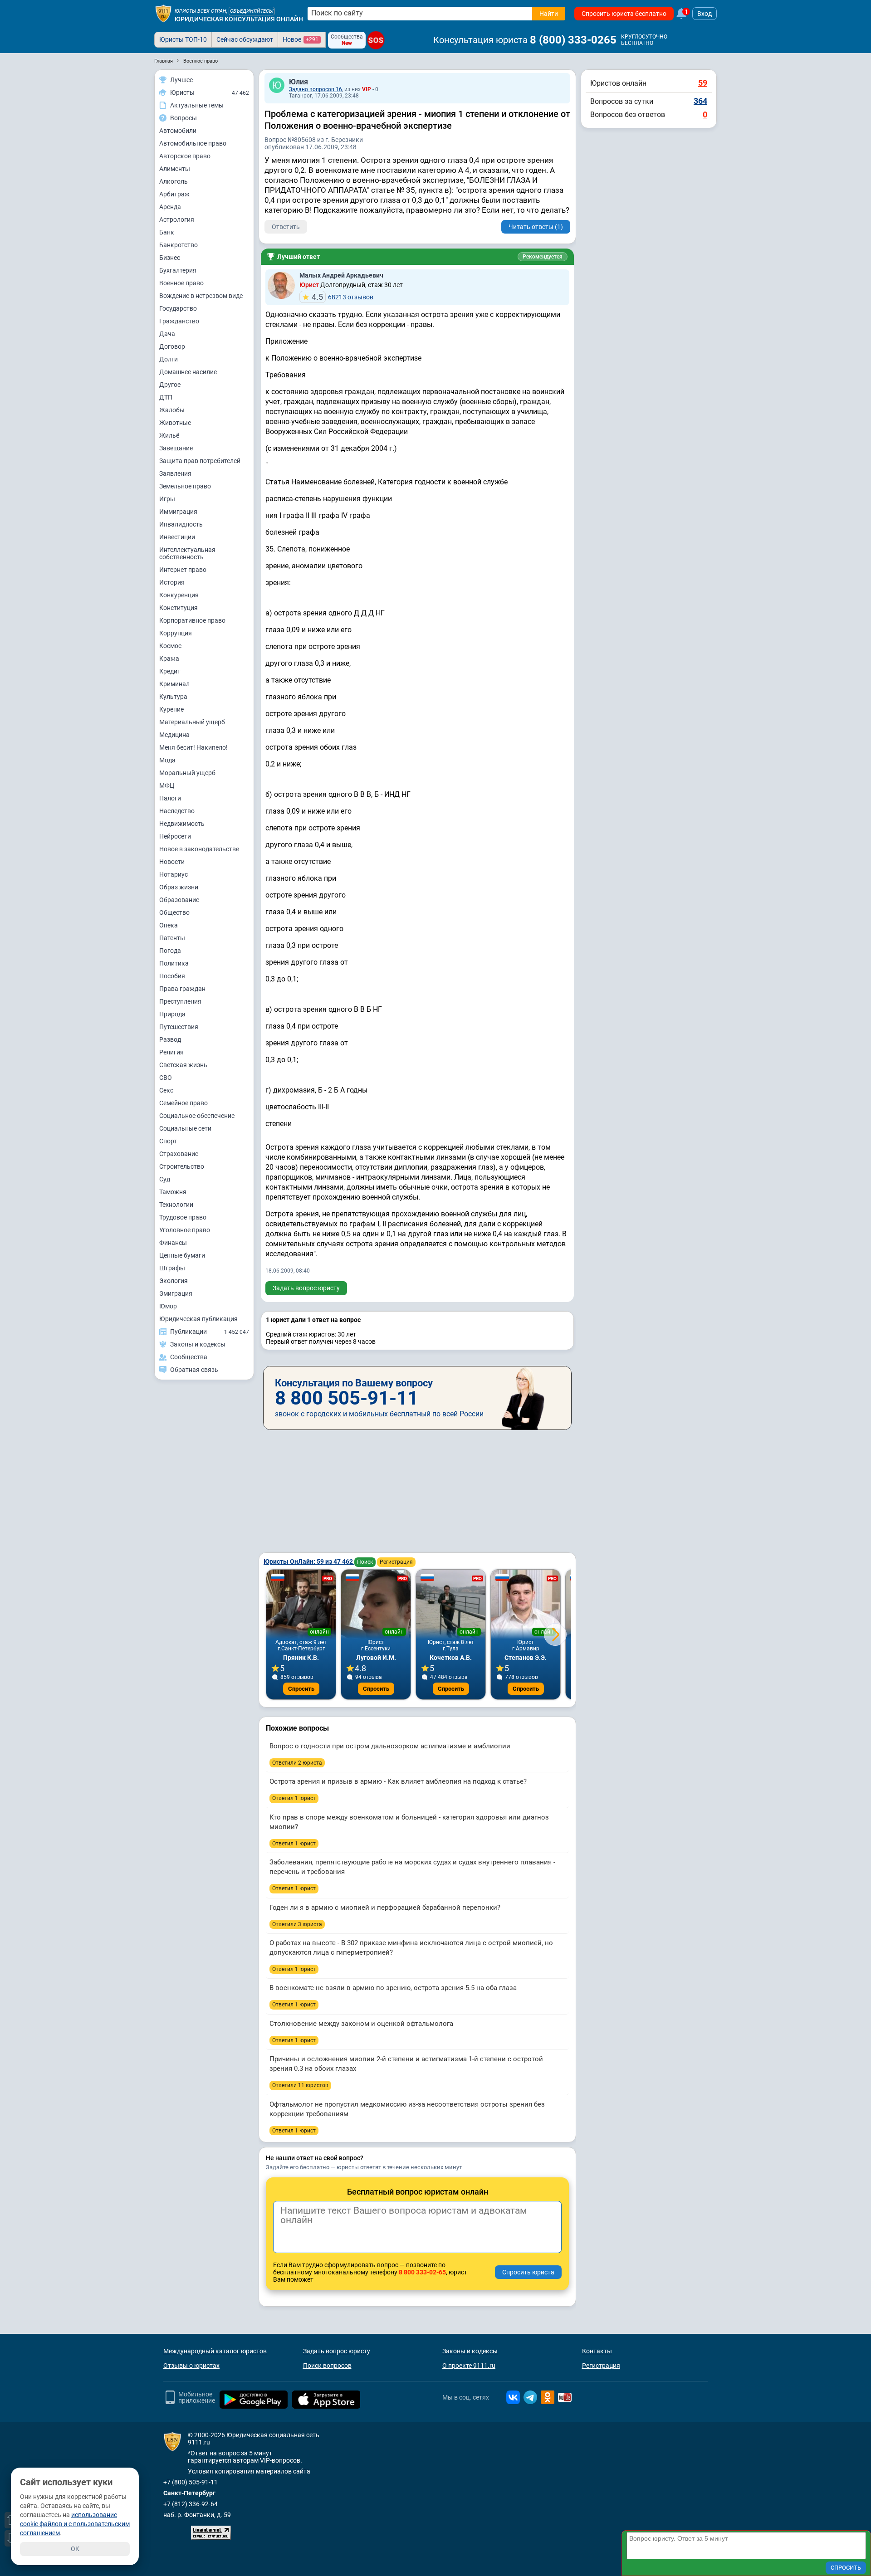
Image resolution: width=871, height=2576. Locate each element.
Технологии (176, 1205)
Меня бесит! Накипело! (193, 747)
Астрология (177, 220)
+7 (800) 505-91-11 (191, 2482)
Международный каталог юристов (215, 2351)
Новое (301, 39)
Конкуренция (179, 595)
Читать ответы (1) (536, 227)
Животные (175, 423)
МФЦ (167, 785)
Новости (172, 862)
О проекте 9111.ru (469, 2366)
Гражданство (179, 321)
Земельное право (185, 486)
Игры (167, 499)
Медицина (174, 735)
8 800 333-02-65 (422, 2272)
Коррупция (176, 633)
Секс (166, 1090)
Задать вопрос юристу (306, 1288)
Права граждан (182, 989)
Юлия (298, 82)
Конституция (179, 608)
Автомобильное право (193, 143)
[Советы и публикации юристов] (163, 14)
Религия (171, 1052)
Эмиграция (176, 1293)
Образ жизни (179, 887)
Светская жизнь (183, 1065)
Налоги (170, 798)
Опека (169, 925)
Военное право (181, 283)
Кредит (170, 671)
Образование (179, 900)
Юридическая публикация (198, 1319)
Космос (170, 646)
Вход (705, 14)
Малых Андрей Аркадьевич (341, 275)
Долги (169, 359)
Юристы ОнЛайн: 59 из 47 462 (309, 1561)
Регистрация (396, 1562)
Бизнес (170, 258)
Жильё (169, 435)
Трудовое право (183, 1217)
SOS (376, 40)
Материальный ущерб (192, 722)
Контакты (597, 2351)
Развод (170, 1039)
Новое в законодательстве (199, 849)
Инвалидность (181, 524)
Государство (178, 308)
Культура (173, 697)
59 (703, 83)
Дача (167, 334)
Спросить (301, 1689)
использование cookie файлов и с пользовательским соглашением (75, 2524)
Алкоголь (174, 181)
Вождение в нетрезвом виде (201, 296)
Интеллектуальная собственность (187, 553)
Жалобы (172, 410)
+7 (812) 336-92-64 (191, 2504)
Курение (171, 709)
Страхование (179, 1154)
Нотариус (174, 874)
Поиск (365, 1562)
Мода (167, 760)
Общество (174, 912)
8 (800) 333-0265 (573, 40)
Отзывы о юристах (191, 2366)
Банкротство (179, 245)
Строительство (182, 1166)
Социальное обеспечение (197, 1116)
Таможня (173, 1192)
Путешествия (179, 1027)
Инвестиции (177, 537)
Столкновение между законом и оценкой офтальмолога (361, 2024)
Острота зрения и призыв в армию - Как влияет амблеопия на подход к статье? (398, 1781)
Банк (167, 232)
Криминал (174, 684)
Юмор (168, 1306)
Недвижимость (182, 824)
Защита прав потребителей (200, 461)
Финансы (173, 1243)
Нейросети (175, 836)
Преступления (180, 1001)
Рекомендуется (543, 257)
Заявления (175, 473)
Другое (170, 385)
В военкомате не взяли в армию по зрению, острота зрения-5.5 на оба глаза (393, 1988)
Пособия (172, 976)
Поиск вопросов (327, 2366)
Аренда (170, 207)
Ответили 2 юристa (297, 1763)
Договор (172, 346)
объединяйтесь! (252, 11)
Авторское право (185, 156)
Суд (165, 1179)
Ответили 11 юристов (300, 2085)
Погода (170, 951)
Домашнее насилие (188, 372)
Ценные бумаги (182, 1255)
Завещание (176, 448)
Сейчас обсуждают (245, 39)
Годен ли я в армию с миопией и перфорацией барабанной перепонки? (385, 1908)
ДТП (166, 397)
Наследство (177, 811)
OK (75, 2549)
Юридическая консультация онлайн (239, 19)
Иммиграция (178, 512)
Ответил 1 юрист (294, 1798)
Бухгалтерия (178, 270)
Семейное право (183, 1103)
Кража (169, 659)
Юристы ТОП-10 (183, 39)
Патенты (172, 938)
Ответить (286, 227)
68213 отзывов (343, 297)
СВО (166, 1078)
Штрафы (172, 1268)
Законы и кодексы (470, 2351)
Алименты (175, 169)
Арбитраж (174, 194)
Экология (174, 1281)
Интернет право (183, 570)
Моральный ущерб (187, 773)
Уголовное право (185, 1230)
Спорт (168, 1141)
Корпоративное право (192, 620)
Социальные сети (185, 1128)
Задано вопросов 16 (316, 89)
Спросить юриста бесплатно (624, 14)
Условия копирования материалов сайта (249, 2471)
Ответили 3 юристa (297, 1924)
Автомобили (178, 131)
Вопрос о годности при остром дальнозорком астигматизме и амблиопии (390, 1746)
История (172, 582)
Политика (174, 963)
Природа (172, 1014)
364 (700, 101)
